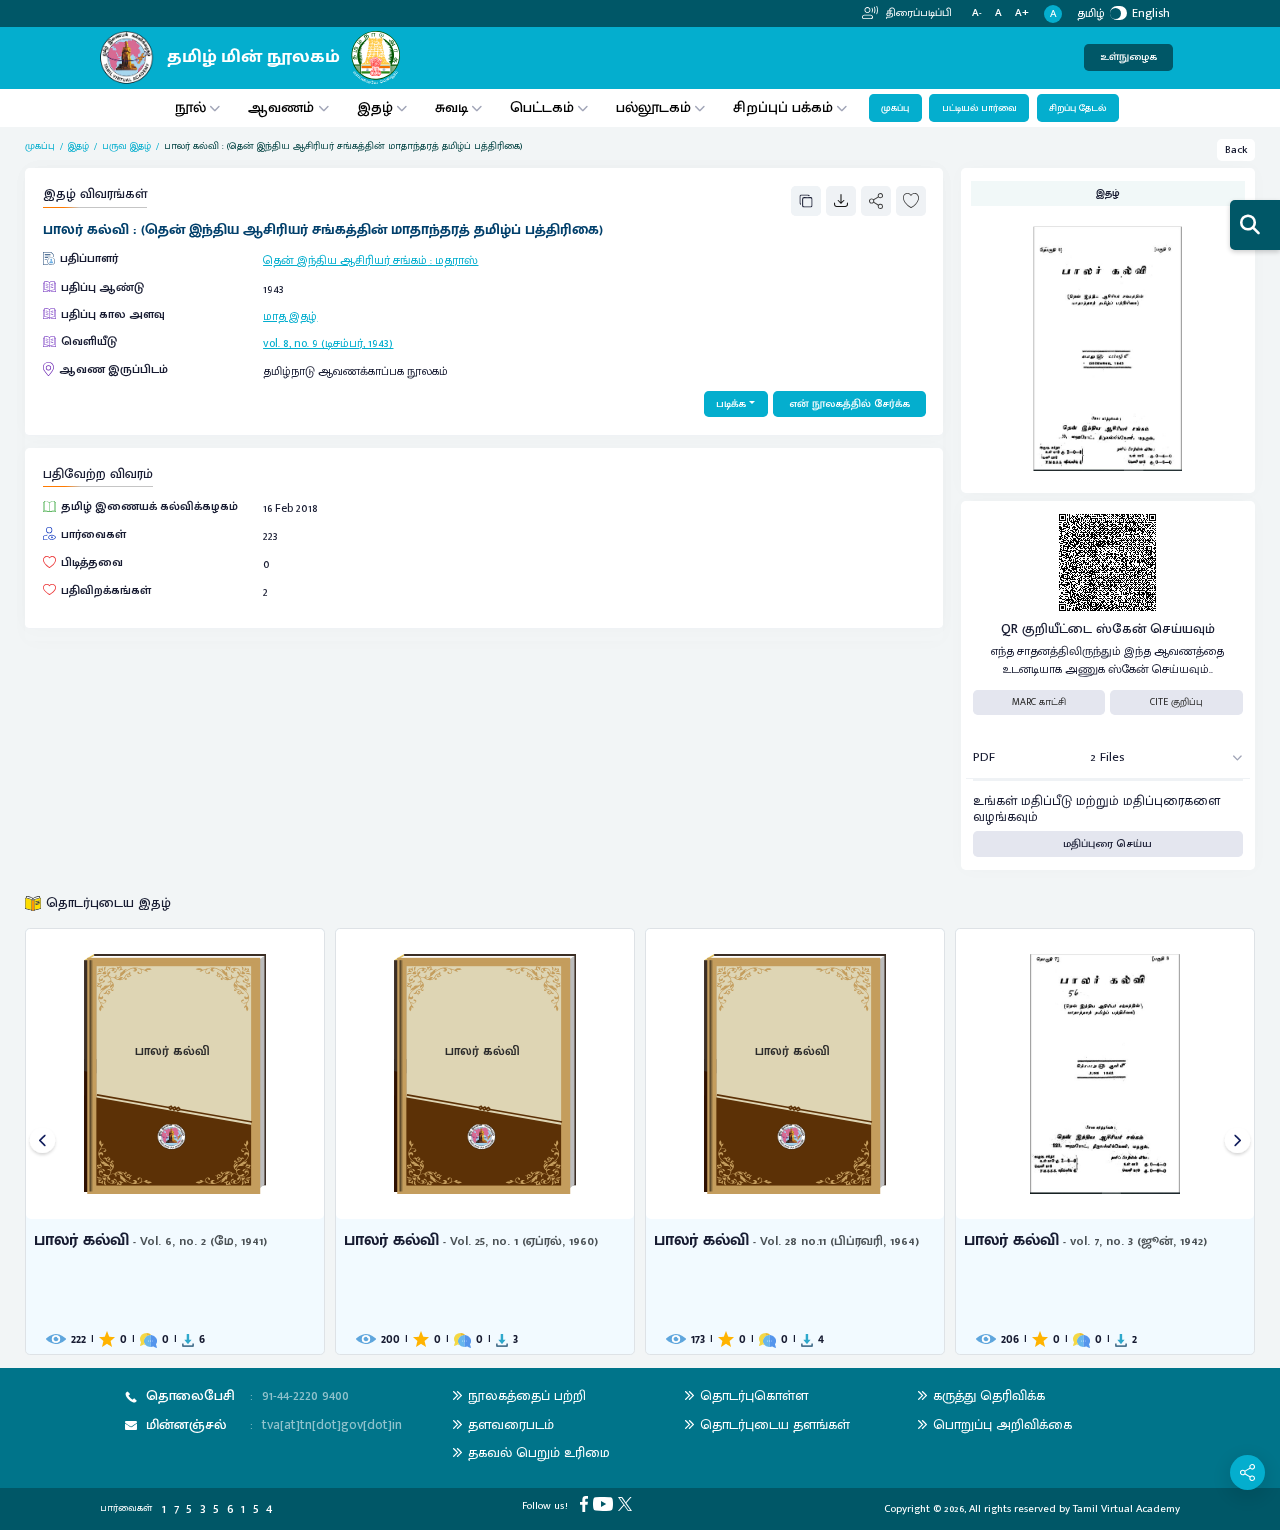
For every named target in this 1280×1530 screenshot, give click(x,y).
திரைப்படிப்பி (917, 13)
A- (977, 13)
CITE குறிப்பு (1176, 702)
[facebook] (586, 1504)
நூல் (190, 107)
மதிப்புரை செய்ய (1107, 844)
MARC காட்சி (1039, 702)
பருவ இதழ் (126, 146)
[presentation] (42, 1141)
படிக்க (731, 404)
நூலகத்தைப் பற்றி (527, 1395)
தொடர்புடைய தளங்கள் (775, 1424)
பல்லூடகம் (653, 107)
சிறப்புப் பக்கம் (783, 107)
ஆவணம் (283, 107)
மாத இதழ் (290, 316)
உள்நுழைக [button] (1128, 57)
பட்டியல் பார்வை (979, 108)
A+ (1022, 13)
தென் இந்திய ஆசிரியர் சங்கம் (345, 260)
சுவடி (451, 107)
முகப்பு (895, 108)
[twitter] (627, 1504)
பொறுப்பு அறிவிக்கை (1002, 1424)
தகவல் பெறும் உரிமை (539, 1452)
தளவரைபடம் (511, 1424)
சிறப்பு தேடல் (1077, 108)
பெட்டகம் (542, 107)
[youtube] (605, 1504)
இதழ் (375, 107)
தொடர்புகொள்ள (754, 1395)
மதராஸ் (456, 260)
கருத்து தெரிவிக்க (989, 1395)
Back (1236, 150)
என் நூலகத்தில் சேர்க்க (849, 404)
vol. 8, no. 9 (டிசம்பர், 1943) (328, 343)
